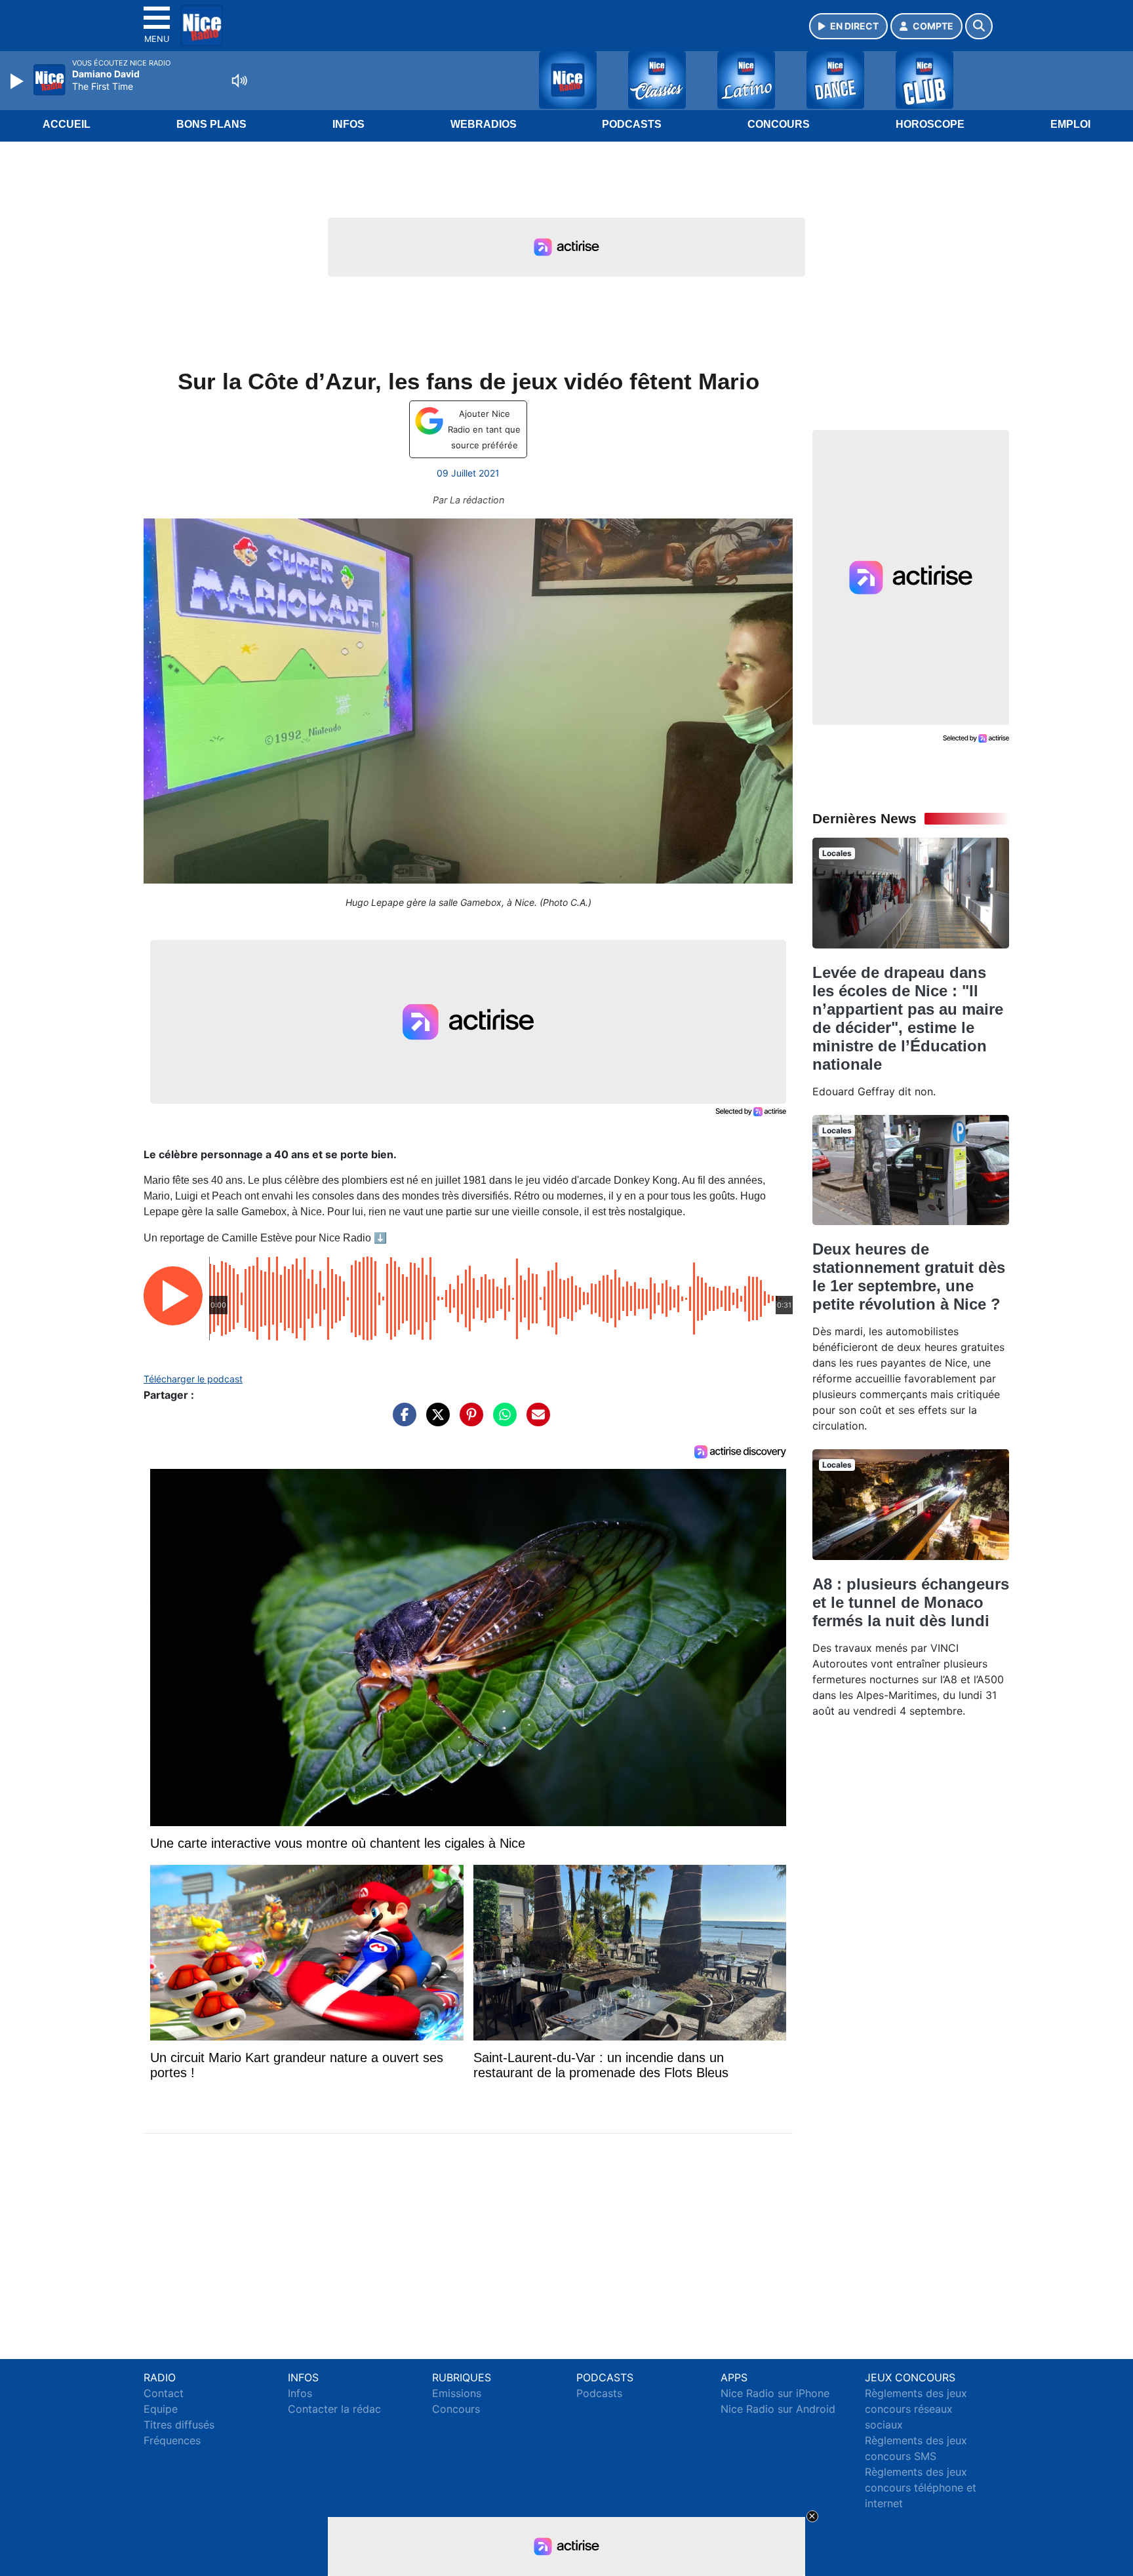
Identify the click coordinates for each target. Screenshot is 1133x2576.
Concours (779, 124)
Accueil (67, 124)
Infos (348, 124)
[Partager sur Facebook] (401, 1421)
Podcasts (632, 124)
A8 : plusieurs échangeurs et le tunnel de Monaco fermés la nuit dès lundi (911, 1602)
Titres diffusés (179, 2425)
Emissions (457, 2393)
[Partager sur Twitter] (435, 1421)
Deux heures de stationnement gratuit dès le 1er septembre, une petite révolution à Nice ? (909, 1277)
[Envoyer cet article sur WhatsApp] (502, 1421)
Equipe (161, 2409)
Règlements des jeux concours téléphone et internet (921, 2488)
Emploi (1070, 124)
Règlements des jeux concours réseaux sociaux (916, 2409)
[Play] (18, 81)
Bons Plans (211, 124)
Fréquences (172, 2440)
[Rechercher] (979, 26)
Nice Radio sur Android (778, 2409)
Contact (164, 2393)
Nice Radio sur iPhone (775, 2393)
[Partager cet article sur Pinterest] (468, 1421)
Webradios (484, 124)
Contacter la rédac (334, 2409)
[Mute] (239, 81)
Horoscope (930, 124)
